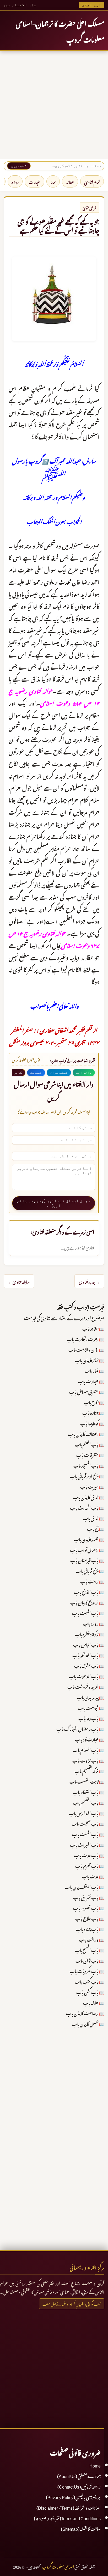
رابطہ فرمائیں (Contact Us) (79, 2486)
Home (95, 2465)
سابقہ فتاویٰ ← (19, 1281)
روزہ (15, 181)
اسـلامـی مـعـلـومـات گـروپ (58, 2566)
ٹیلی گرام (59, 1072)
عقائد (70, 181)
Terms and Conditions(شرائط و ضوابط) (67, 2518)
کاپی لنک (14, 1072)
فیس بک (36, 1072)
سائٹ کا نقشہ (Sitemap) (81, 2528)
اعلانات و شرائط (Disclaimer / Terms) (69, 2507)
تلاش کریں (19, 166)
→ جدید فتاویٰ (89, 1281)
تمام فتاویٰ (92, 181)
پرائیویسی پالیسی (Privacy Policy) (73, 2496)
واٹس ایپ (84, 1072)
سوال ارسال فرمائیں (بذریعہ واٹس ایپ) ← (54, 1203)
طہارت (34, 181)
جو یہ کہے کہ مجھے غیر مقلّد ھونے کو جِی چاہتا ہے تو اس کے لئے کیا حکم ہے (58, 225)
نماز (53, 181)
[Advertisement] (54, 105)
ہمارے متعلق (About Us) (79, 2475)
